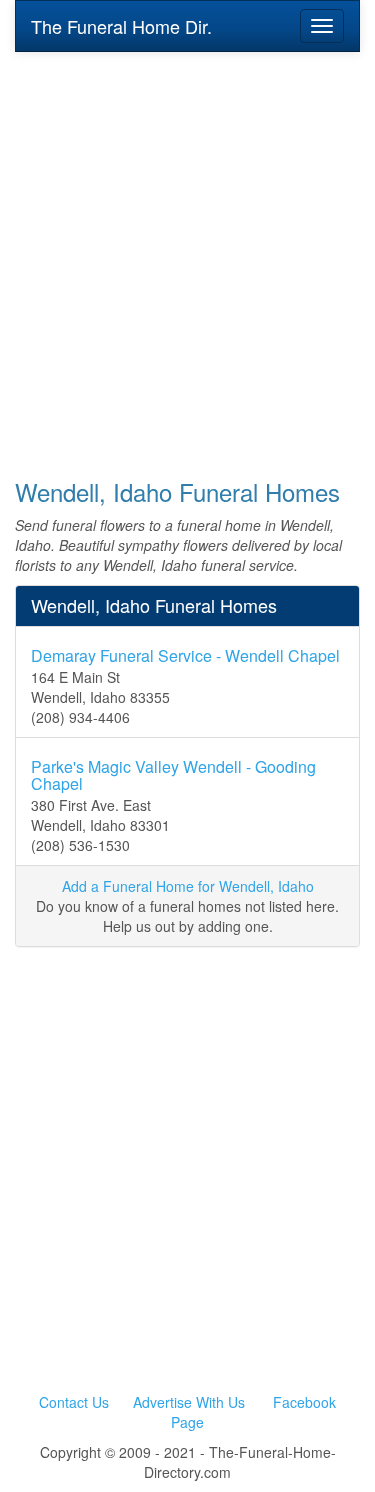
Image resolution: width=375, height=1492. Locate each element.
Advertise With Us (189, 1402)
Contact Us (74, 1402)
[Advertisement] (187, 251)
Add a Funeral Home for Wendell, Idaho (188, 886)
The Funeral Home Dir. (121, 26)
